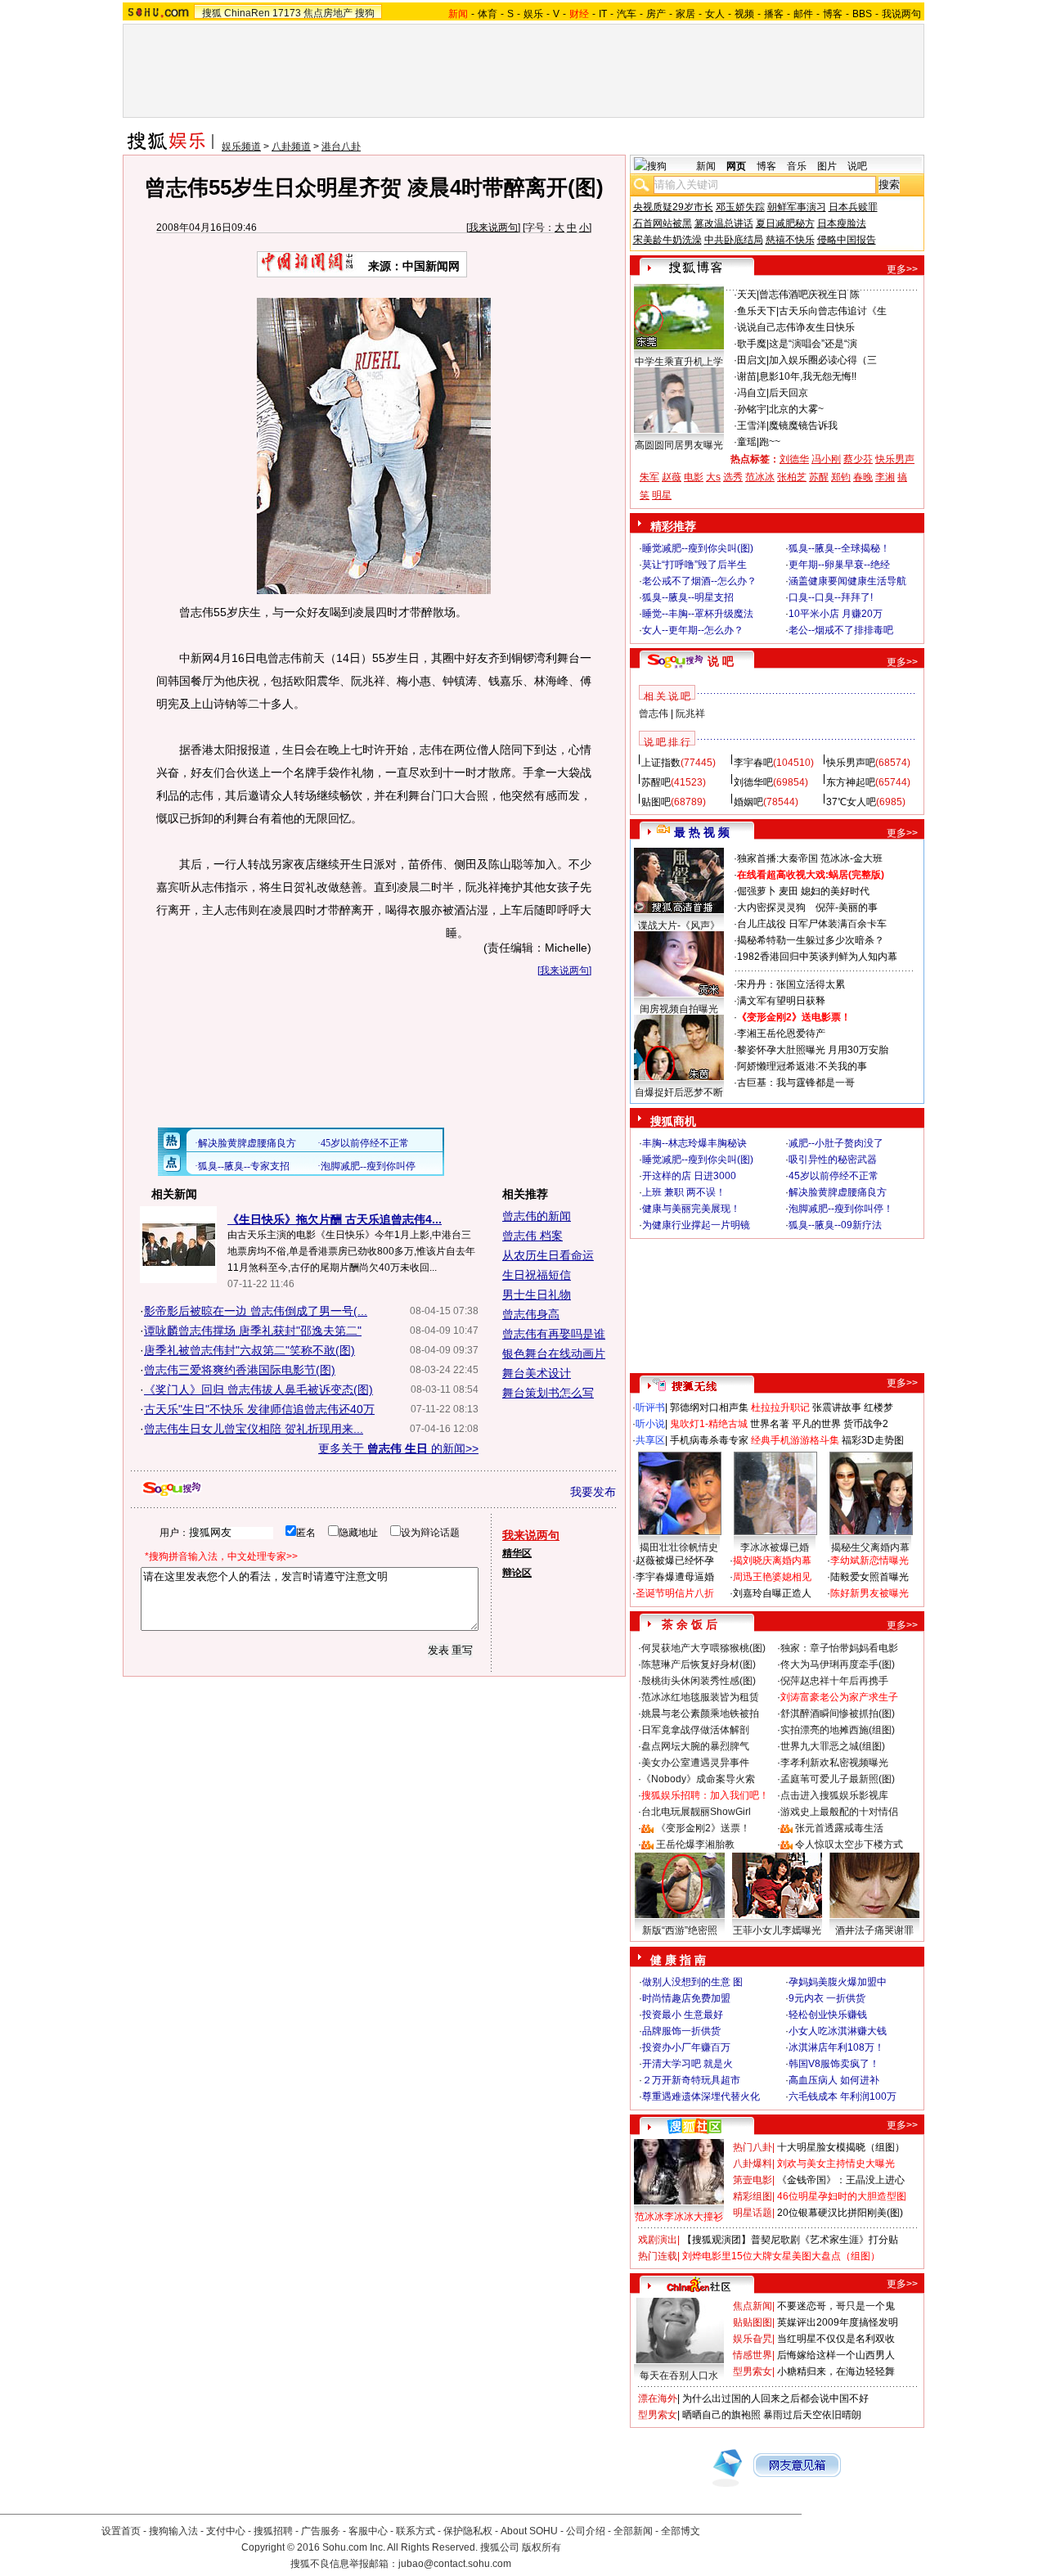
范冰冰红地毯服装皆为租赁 (700, 1697)
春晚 (863, 477)
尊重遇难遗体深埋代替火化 (701, 2096)
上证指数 (661, 763)
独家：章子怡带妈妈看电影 (839, 1648)
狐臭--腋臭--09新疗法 (835, 1225)
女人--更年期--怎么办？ (693, 630)
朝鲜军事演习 (797, 207)
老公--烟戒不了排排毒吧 (841, 630)
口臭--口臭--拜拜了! (831, 597)
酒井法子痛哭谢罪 (874, 1930)
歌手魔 (752, 344)
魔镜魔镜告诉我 (803, 426)
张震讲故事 (837, 1407)
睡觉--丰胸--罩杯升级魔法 (698, 614)
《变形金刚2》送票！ (703, 1828)
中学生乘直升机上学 (679, 362)
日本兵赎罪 (853, 207)
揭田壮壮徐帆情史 (679, 1547)
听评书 (650, 1407)
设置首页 (121, 2531)
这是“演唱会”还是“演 (813, 344)
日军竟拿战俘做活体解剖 (695, 1730)
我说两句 (901, 14)
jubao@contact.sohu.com (455, 2564)
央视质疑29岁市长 (673, 207)
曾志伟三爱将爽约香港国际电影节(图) (240, 1370)
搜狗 (365, 13)
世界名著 (770, 1424)
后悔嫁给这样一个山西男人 (836, 2355)
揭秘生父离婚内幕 (870, 1547)
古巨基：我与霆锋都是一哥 (796, 1083)
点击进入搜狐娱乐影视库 (834, 1795)
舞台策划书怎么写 (548, 1393)
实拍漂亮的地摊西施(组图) (838, 1730)
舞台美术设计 (537, 1373)
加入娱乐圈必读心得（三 (823, 360)
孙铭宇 (752, 409)
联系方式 (416, 2531)
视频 (744, 14)
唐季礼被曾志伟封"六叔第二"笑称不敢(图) (249, 1350)
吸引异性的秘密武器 (833, 1160)
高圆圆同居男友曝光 (679, 445)
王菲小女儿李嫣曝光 (777, 1930)
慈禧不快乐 (790, 240)
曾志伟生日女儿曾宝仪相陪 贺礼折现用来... (254, 1429)
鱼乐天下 (757, 311)
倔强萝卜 (757, 891)
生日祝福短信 (537, 1275)
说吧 (857, 166)
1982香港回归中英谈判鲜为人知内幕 (817, 957)
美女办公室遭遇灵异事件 (695, 1763)
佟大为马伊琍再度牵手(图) (838, 1664)
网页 (736, 166)
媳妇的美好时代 (835, 891)
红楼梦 (878, 1407)
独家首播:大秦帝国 (777, 858)
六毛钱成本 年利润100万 (843, 2096)
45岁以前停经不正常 (834, 1176)
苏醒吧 (656, 782)
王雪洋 (752, 426)
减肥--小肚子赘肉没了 (836, 1143)
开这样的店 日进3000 (689, 1176)
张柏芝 (792, 477)
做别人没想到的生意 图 (692, 1982)
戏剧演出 (658, 2240)
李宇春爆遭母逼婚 (675, 1577)
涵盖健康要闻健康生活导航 (847, 581)
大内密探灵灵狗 (771, 907)
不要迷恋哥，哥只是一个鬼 (836, 2306)
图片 (827, 166)
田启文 (752, 360)
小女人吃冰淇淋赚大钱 (838, 2031)
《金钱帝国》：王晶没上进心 (841, 2180)
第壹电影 (753, 2180)
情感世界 (753, 2355)
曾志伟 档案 (532, 1236)
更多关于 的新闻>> (398, 1448)
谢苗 (747, 376)
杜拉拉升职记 (780, 1407)
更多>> (902, 269)
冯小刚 (826, 459)
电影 (694, 477)
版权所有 (541, 2547)
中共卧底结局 (734, 240)
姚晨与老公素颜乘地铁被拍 (700, 1714)
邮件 (803, 14)
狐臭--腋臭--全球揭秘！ (839, 548)
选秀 (733, 477)
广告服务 (321, 2531)
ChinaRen (247, 13)
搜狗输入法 (173, 2531)
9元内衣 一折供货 (827, 1998)
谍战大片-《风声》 (679, 925)
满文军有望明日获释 (781, 1001)
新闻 (706, 166)
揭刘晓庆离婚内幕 (772, 1560)
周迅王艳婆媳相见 (772, 1577)
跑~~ (770, 442)
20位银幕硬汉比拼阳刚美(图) (840, 2213)
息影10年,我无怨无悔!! (808, 376)
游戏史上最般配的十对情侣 (839, 1812)
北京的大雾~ (796, 409)
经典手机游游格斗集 (795, 1440)
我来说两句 (493, 227)
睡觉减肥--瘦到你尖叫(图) (698, 548)
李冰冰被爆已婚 (775, 1547)
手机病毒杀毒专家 (709, 1440)
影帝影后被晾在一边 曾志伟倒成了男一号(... (256, 1311)
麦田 (789, 891)
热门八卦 (753, 2147)
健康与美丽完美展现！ (691, 1209)
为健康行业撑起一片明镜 (696, 1225)
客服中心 (368, 2531)
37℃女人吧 (851, 802)
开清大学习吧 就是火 (688, 2064)
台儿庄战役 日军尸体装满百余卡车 (812, 924)
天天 (747, 295)
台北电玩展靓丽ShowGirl (696, 1812)
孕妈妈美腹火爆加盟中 (838, 1982)
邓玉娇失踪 (740, 207)
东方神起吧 (851, 782)
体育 (488, 14)
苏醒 (819, 477)
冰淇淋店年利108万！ (836, 2047)
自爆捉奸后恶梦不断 (679, 1092)
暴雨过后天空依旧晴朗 (812, 2415)
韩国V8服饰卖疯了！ (834, 2064)
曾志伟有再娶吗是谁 (554, 1334)
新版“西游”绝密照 (680, 1930)
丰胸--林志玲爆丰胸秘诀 (694, 1143)
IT (603, 14)
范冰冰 (760, 477)
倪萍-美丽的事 (847, 907)
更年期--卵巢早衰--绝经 (839, 565)
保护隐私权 (468, 2531)
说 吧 (721, 661)
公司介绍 (586, 2531)
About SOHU (529, 2531)
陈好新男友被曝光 (870, 1593)
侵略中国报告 (847, 240)
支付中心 (226, 2531)
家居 (685, 14)
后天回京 (789, 393)
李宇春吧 (753, 763)
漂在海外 (658, 2398)
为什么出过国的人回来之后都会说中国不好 (775, 2398)
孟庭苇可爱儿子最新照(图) (838, 1779)
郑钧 (841, 477)
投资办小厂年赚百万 (686, 2047)
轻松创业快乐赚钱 (828, 2015)
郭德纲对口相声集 (709, 1407)
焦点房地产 (328, 13)
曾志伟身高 (531, 1314)
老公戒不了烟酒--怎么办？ (699, 581)
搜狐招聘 (273, 2531)
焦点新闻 (753, 2306)
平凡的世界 (816, 1424)
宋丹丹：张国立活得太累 (791, 984)
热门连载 (658, 2256)
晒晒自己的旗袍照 (721, 2415)
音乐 (797, 166)
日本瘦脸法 (842, 223)
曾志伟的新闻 (537, 1216)
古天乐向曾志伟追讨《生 (833, 311)
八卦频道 (291, 146)
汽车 (627, 14)
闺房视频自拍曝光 (679, 1009)
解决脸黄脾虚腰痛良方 (838, 1192)
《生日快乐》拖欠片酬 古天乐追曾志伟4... (335, 1219)
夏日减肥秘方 (785, 223)
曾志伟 (654, 714)
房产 (656, 14)
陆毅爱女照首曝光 (870, 1577)
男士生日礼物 (537, 1295)
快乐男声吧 (851, 763)
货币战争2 (866, 1424)
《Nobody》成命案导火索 (698, 1779)
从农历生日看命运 (548, 1255)
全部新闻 (633, 2531)
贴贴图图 (753, 2322)
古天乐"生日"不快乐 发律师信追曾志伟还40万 (259, 1409)
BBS (862, 14)
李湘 (885, 477)
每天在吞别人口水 (679, 2376)
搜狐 (212, 13)
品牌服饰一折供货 (681, 2031)
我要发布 (593, 1492)
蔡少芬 (858, 459)
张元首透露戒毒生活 (839, 1828)
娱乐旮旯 (753, 2339)
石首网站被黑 (663, 223)
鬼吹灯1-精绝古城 (709, 1424)
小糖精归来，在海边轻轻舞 (836, 2371)
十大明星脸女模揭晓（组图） (841, 2147)
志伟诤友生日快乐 (816, 327)
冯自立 (752, 393)
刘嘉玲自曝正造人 (772, 1593)
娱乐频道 (241, 146)
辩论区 (517, 1573)
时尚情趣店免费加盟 (686, 1998)
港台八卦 (341, 146)
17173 (287, 13)
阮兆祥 (690, 714)
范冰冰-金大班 (852, 858)
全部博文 (681, 2531)
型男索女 (753, 2371)
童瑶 (747, 442)
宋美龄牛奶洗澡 (667, 240)
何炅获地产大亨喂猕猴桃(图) (703, 1648)
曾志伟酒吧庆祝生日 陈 (809, 295)
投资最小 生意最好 (683, 2015)
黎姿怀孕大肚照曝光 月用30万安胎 (813, 1050)
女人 (715, 14)
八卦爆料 (753, 2164)
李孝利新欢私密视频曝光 (834, 1763)
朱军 (649, 477)
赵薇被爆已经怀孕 (675, 1560)
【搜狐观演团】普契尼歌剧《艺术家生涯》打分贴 (790, 2240)
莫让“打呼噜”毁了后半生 (694, 565)
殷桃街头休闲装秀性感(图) (699, 1681)
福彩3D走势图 (873, 1440)
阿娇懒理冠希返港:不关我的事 (802, 1066)
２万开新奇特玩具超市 (691, 2080)
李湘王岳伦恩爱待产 (781, 1034)
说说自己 (757, 327)
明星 (662, 495)
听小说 (650, 1424)
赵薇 (672, 477)
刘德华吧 (753, 782)
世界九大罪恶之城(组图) (833, 1746)
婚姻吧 (748, 802)
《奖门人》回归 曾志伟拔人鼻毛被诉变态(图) (258, 1389)
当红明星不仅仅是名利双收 (836, 2339)
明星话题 (753, 2213)
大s (713, 477)
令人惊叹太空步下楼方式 (849, 1844)
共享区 (650, 1440)
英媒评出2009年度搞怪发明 (838, 2322)
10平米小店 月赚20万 (836, 614)
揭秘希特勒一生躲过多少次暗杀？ (811, 940)
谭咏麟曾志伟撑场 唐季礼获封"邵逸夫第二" (253, 1331)
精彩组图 (753, 2196)
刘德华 (794, 459)
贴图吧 (656, 802)
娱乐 (533, 14)
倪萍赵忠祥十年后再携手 (834, 1681)
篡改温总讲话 (724, 223)
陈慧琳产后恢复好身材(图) (699, 1664)
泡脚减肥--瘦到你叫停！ (841, 1209)
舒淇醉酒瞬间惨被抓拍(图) (838, 1714)
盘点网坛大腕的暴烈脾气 (695, 1746)
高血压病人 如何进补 (834, 2080)
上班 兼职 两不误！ (684, 1192)
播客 (774, 14)
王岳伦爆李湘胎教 (695, 1844)
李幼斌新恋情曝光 (870, 1560)
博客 (833, 14)
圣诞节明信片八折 (675, 1593)
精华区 (517, 1553)
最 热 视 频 (702, 832)
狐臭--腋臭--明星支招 (688, 597)
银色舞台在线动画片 (554, 1353)
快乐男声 (895, 459)
